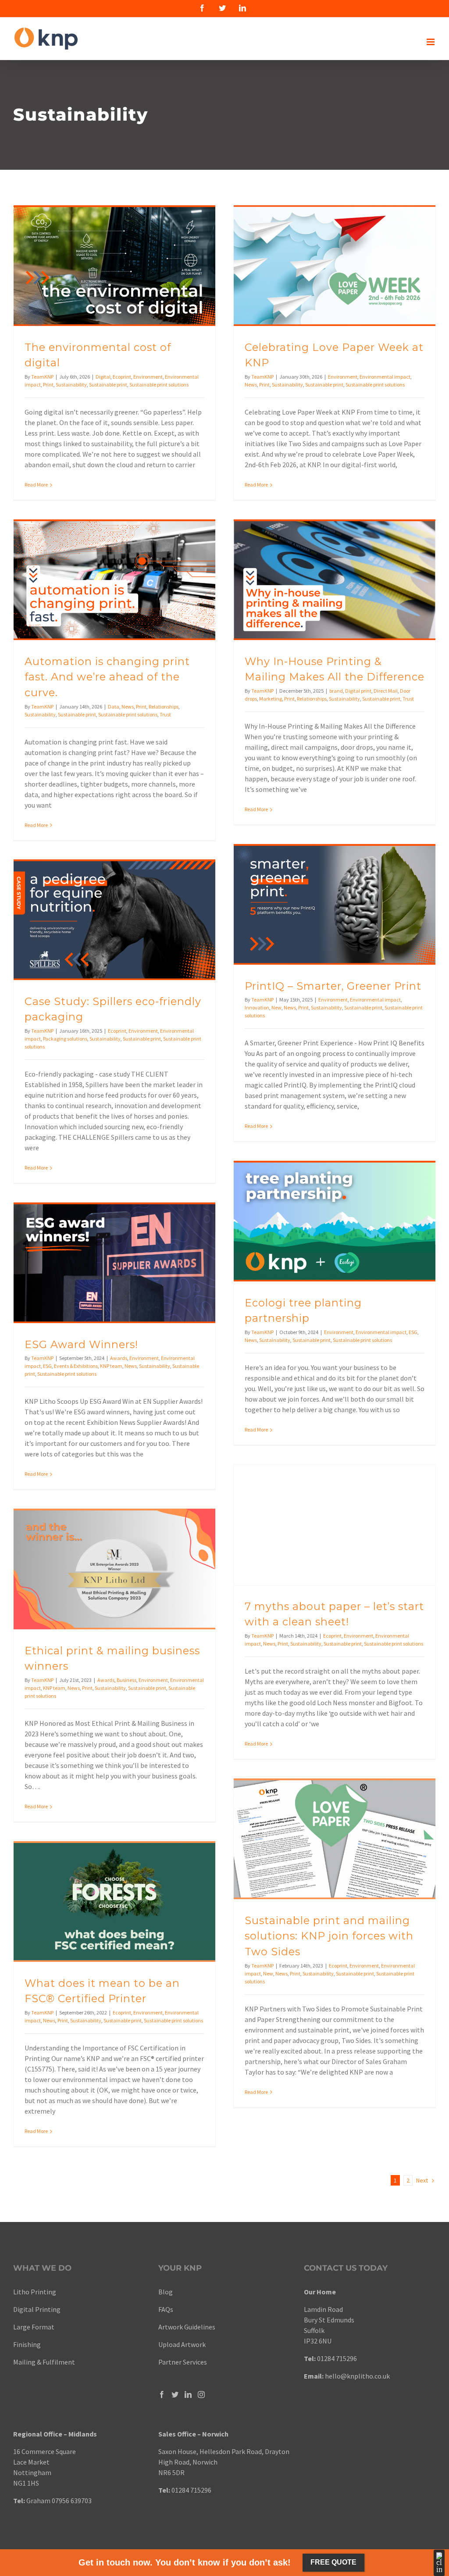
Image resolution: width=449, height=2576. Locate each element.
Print (48, 385)
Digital (103, 377)
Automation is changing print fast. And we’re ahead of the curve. (107, 677)
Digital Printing (37, 2309)
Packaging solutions (65, 1039)
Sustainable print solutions (159, 385)
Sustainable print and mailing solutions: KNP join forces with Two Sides (329, 1936)
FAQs (166, 2309)
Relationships (164, 707)
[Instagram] (201, 2394)
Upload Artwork (182, 2344)
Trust (165, 714)
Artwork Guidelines (187, 2327)
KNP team (111, 1366)
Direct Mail (386, 691)
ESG (413, 1332)
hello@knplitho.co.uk (357, 2376)
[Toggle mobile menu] (431, 42)
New (276, 1007)
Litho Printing (35, 2292)
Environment (148, 377)
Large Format (34, 2327)
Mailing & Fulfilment (44, 2362)
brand (336, 691)
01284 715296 (337, 2358)
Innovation (257, 1007)
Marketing (271, 699)
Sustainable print (108, 385)
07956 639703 (72, 2501)
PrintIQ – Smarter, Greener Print (333, 986)
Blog (166, 2292)
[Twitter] (175, 2394)
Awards (119, 1358)
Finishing (27, 2344)
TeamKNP (42, 377)
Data (114, 707)
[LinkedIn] (188, 2394)
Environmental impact (385, 377)
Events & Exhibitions (76, 1366)
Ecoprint (122, 377)
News (251, 385)
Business (127, 1680)
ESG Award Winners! (81, 1344)
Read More (36, 485)
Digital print (358, 691)
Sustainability (71, 385)
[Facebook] (162, 2394)
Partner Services (183, 2362)
